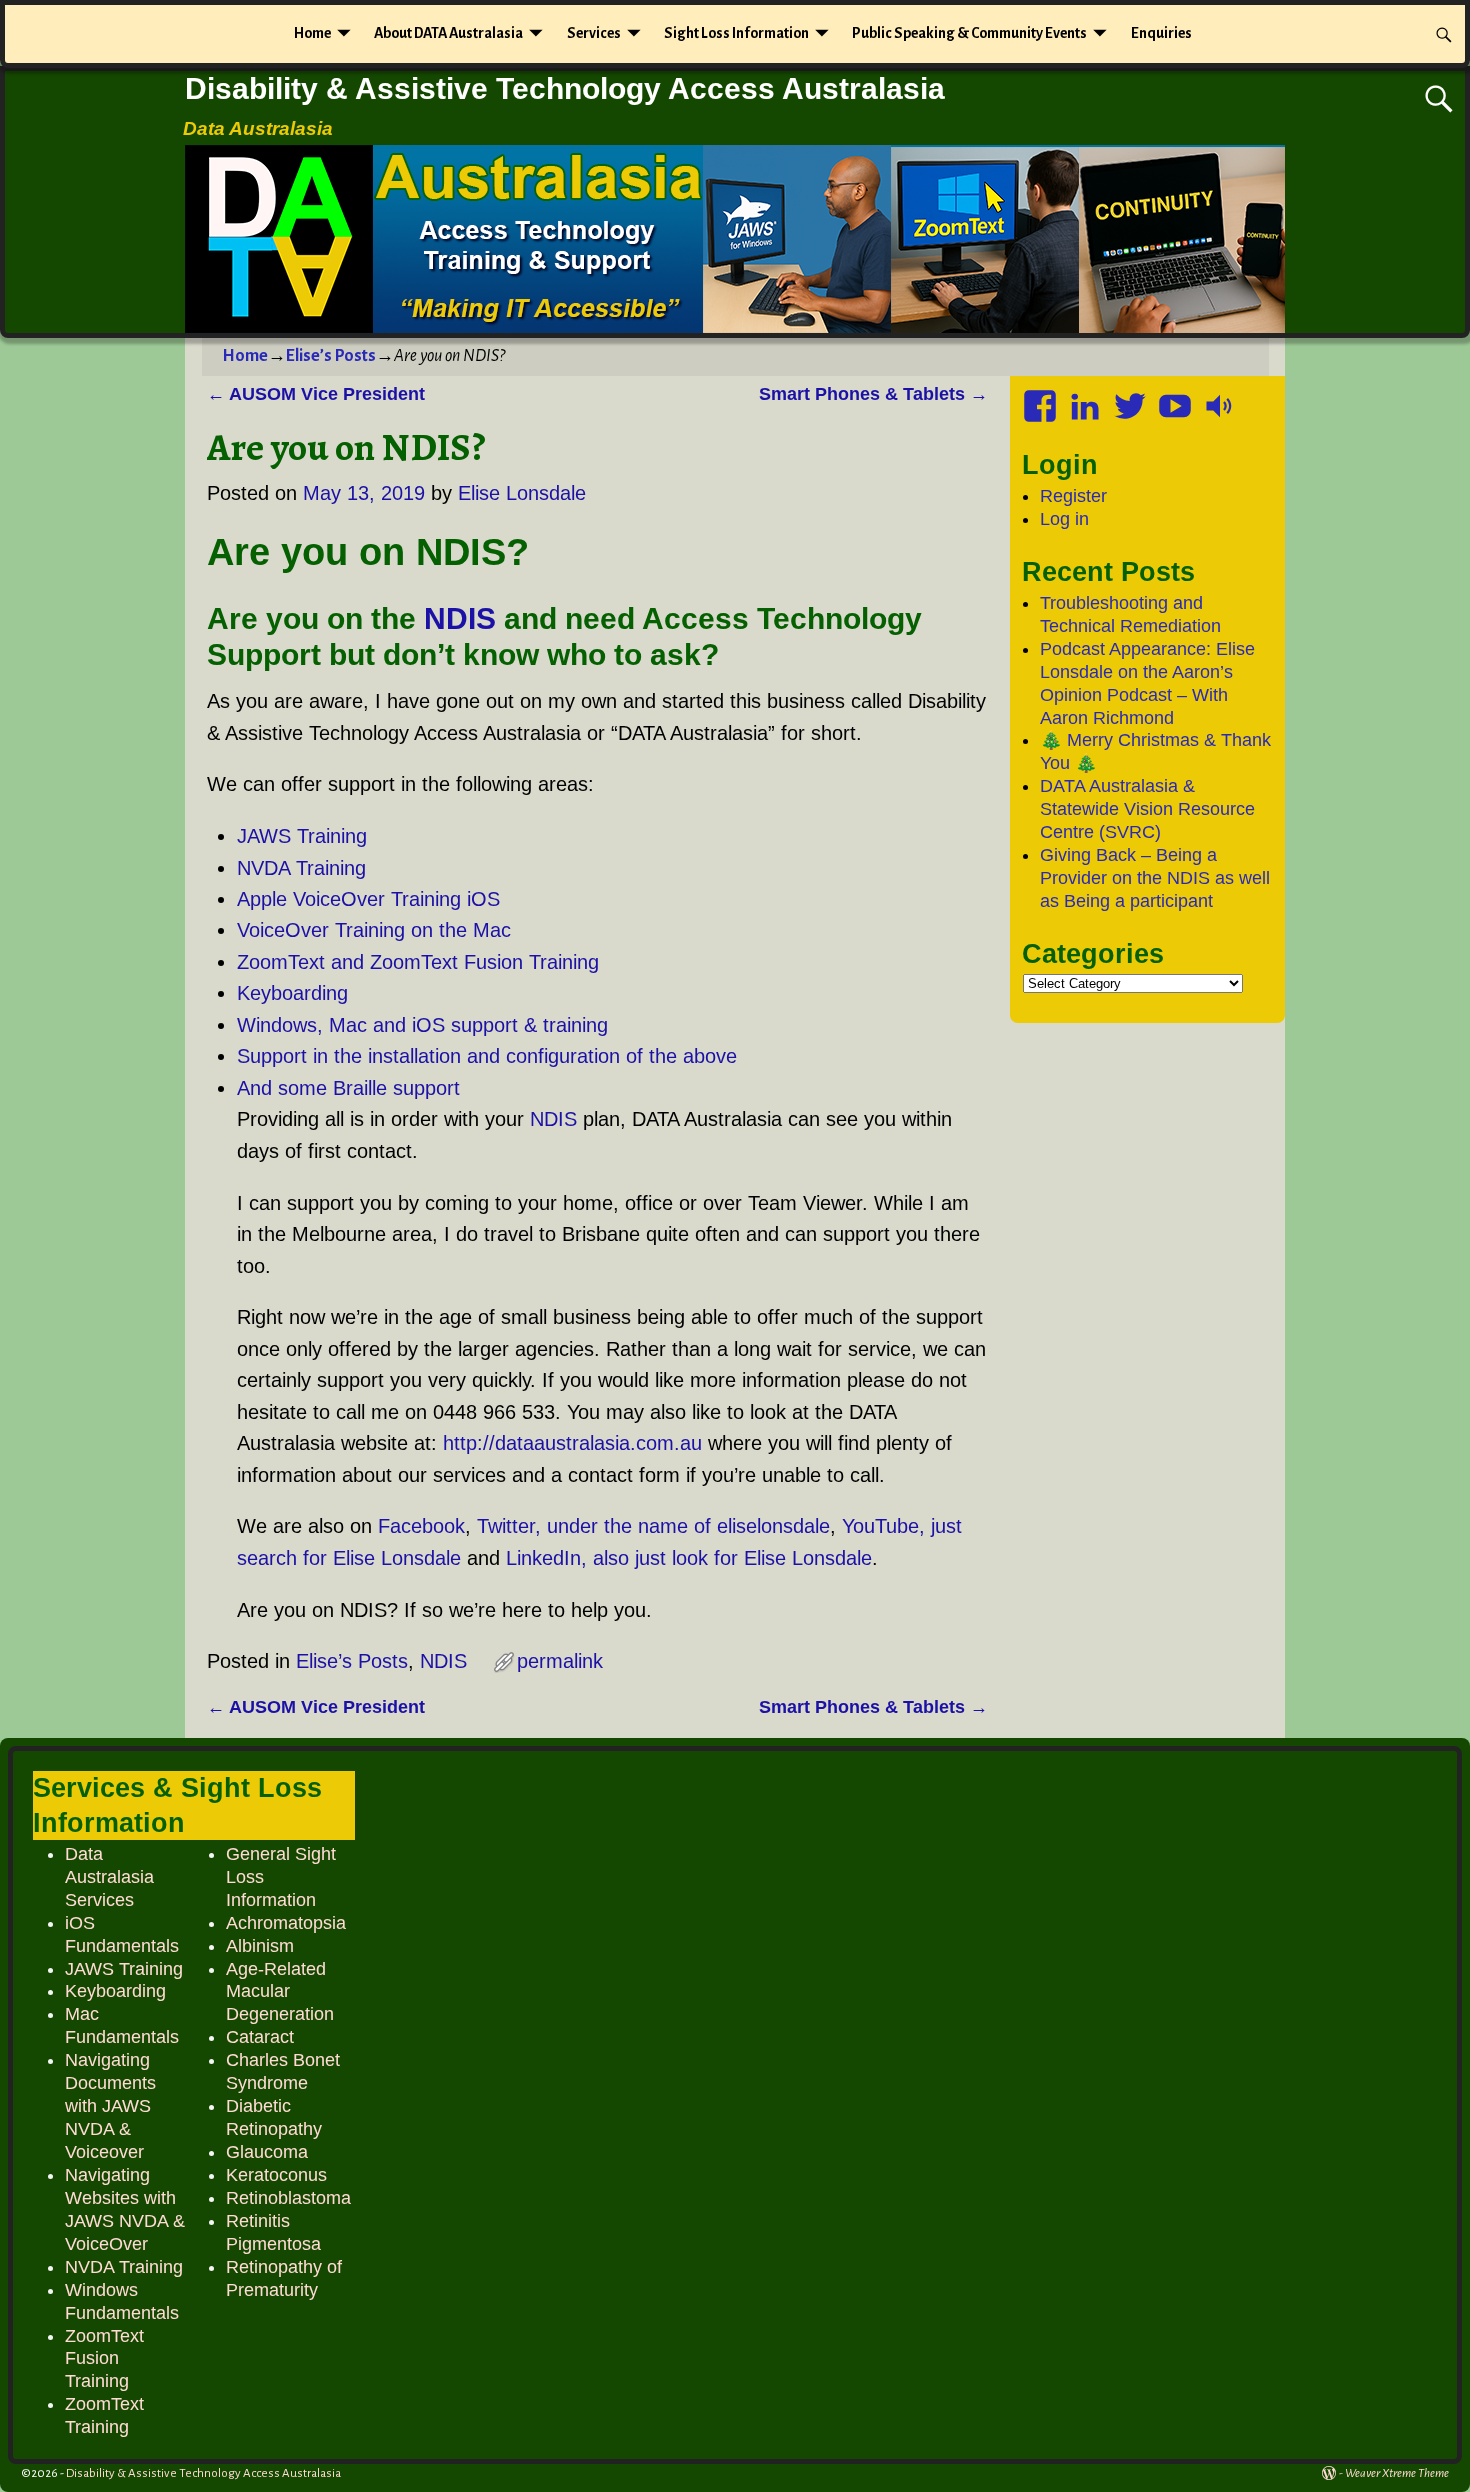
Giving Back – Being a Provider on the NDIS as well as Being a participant (1155, 878)
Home (312, 33)
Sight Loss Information (736, 33)
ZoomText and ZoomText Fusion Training (418, 962)
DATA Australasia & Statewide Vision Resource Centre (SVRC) (1147, 809)
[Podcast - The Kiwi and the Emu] (1222, 399)
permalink (560, 1661)
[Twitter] (1132, 399)
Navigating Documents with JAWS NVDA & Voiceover (110, 2106)
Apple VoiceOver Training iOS (368, 899)
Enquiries (1161, 33)
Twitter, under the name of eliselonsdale (653, 1526)
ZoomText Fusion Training (104, 2359)
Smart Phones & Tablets (873, 394)
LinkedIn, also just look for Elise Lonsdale (689, 1558)
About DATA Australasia (448, 33)
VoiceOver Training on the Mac (374, 930)
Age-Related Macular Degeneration (280, 1992)
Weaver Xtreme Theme (1397, 2473)
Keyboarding (292, 993)
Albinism (260, 1946)
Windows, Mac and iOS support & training (422, 1025)
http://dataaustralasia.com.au (572, 1443)
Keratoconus (276, 2175)
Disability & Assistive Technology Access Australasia (565, 88)
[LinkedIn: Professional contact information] (1087, 399)
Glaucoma (267, 2152)
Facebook (421, 1526)
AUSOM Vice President (316, 394)
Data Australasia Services (109, 1877)
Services (594, 33)
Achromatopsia (286, 1923)
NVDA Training (301, 868)
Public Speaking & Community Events (969, 33)
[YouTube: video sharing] (1177, 399)
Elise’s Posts (331, 356)
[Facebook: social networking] (1042, 399)
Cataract (260, 2037)
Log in (1064, 519)
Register (1073, 496)
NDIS (460, 618)
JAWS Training (302, 836)
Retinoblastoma (288, 2198)
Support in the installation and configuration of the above (487, 1056)
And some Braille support (348, 1088)
